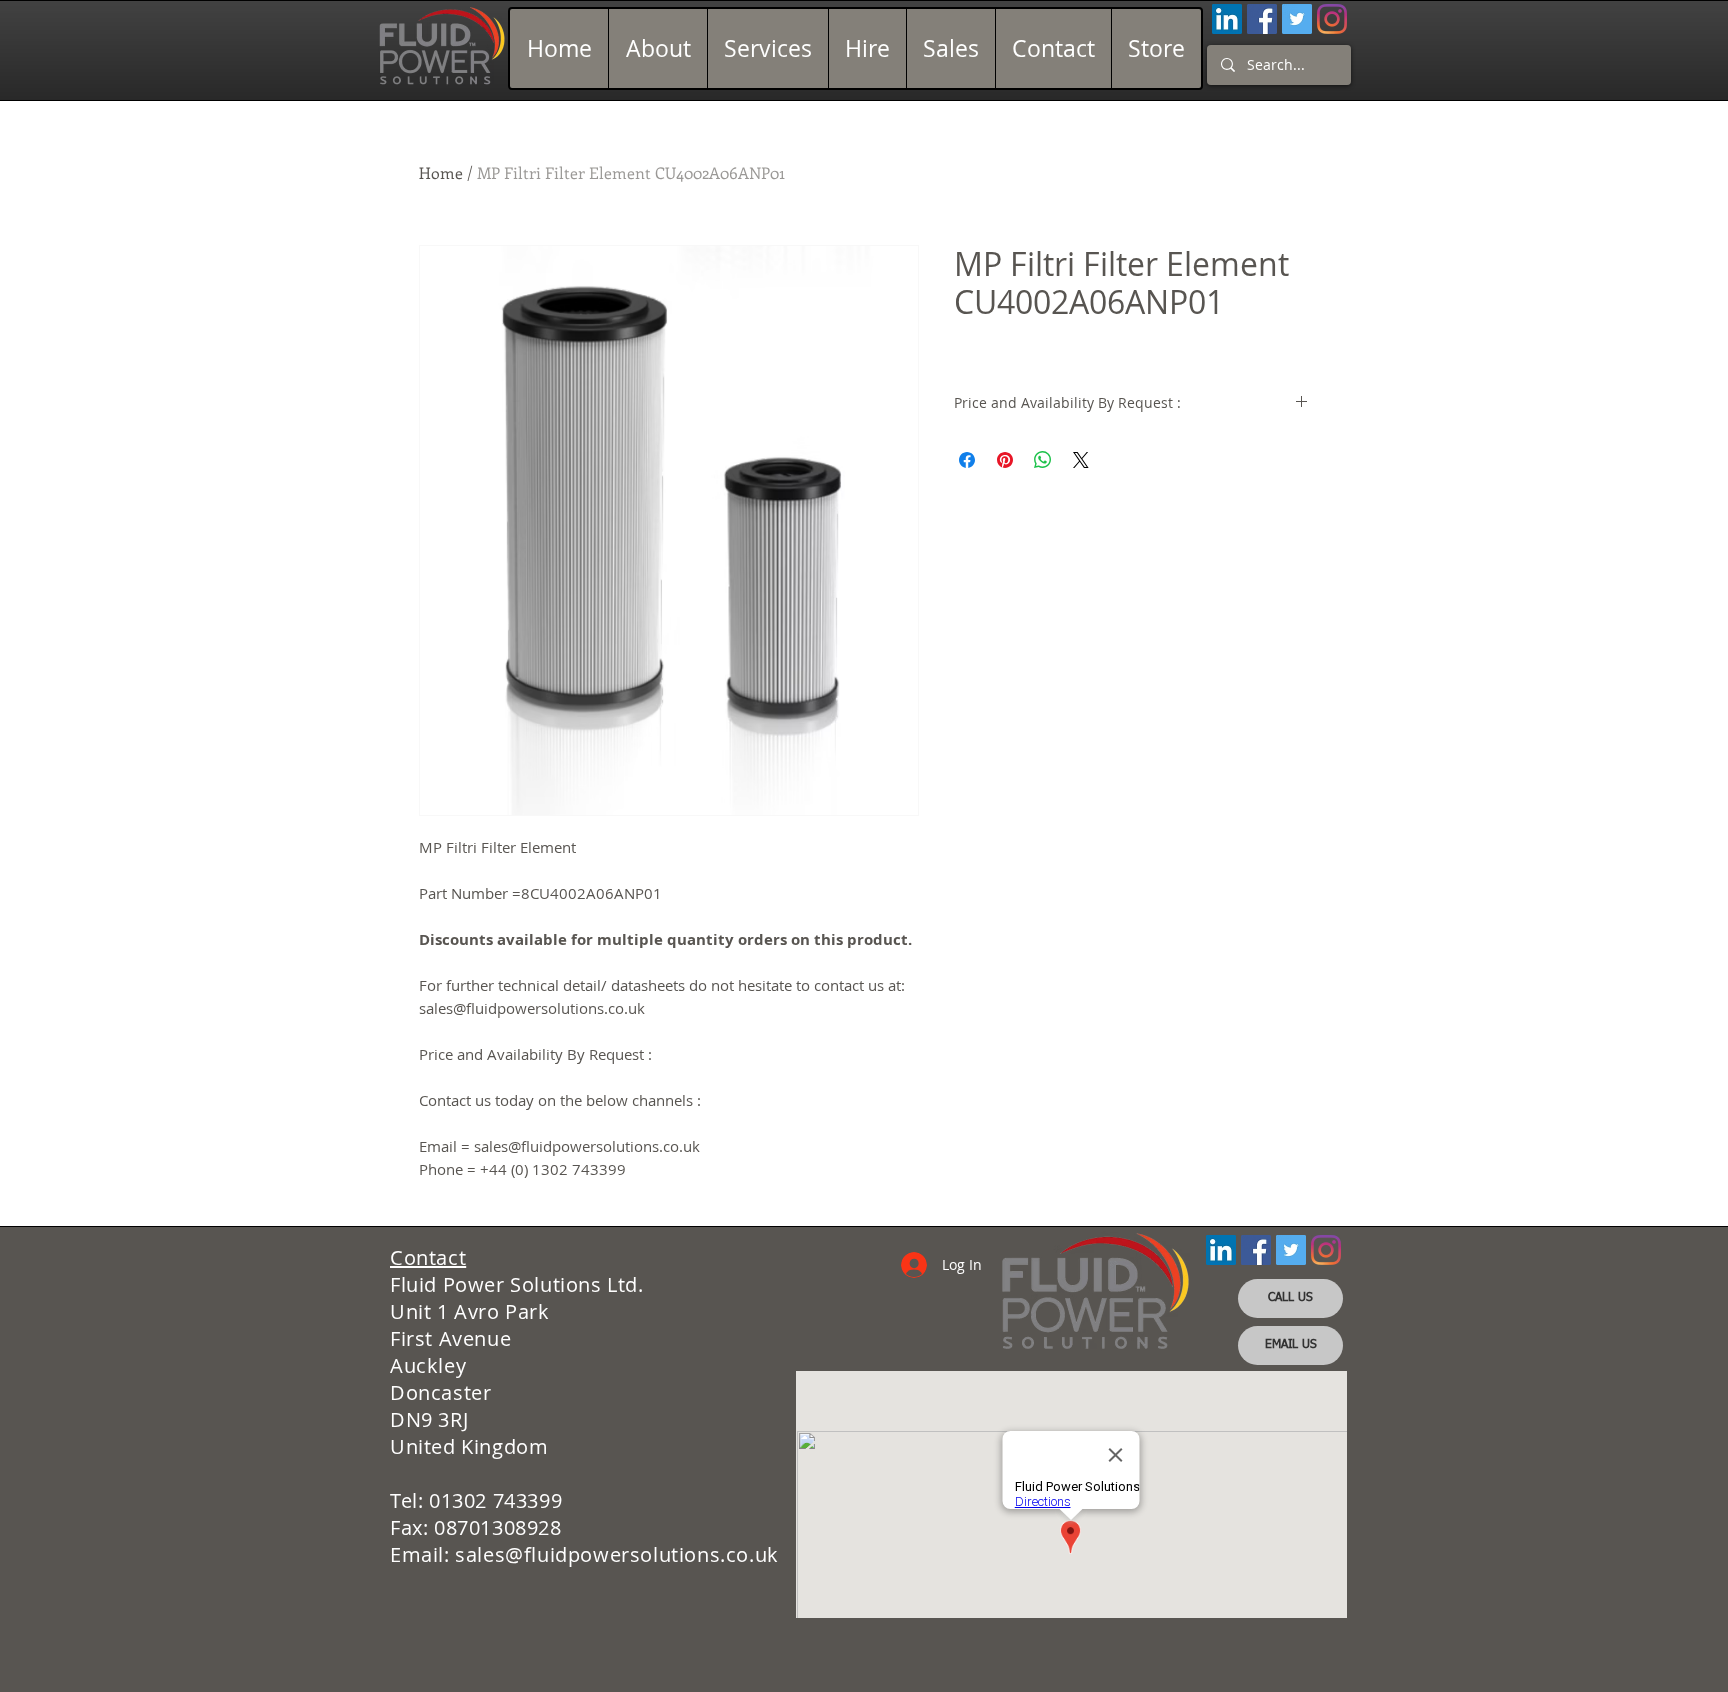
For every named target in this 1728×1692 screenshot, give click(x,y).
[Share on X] (1081, 460)
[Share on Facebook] (967, 460)
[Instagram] (1332, 19)
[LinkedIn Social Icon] (1227, 19)
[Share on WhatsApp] (1043, 460)
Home (441, 172)
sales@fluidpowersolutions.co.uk (617, 1554)
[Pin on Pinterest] (1005, 460)
